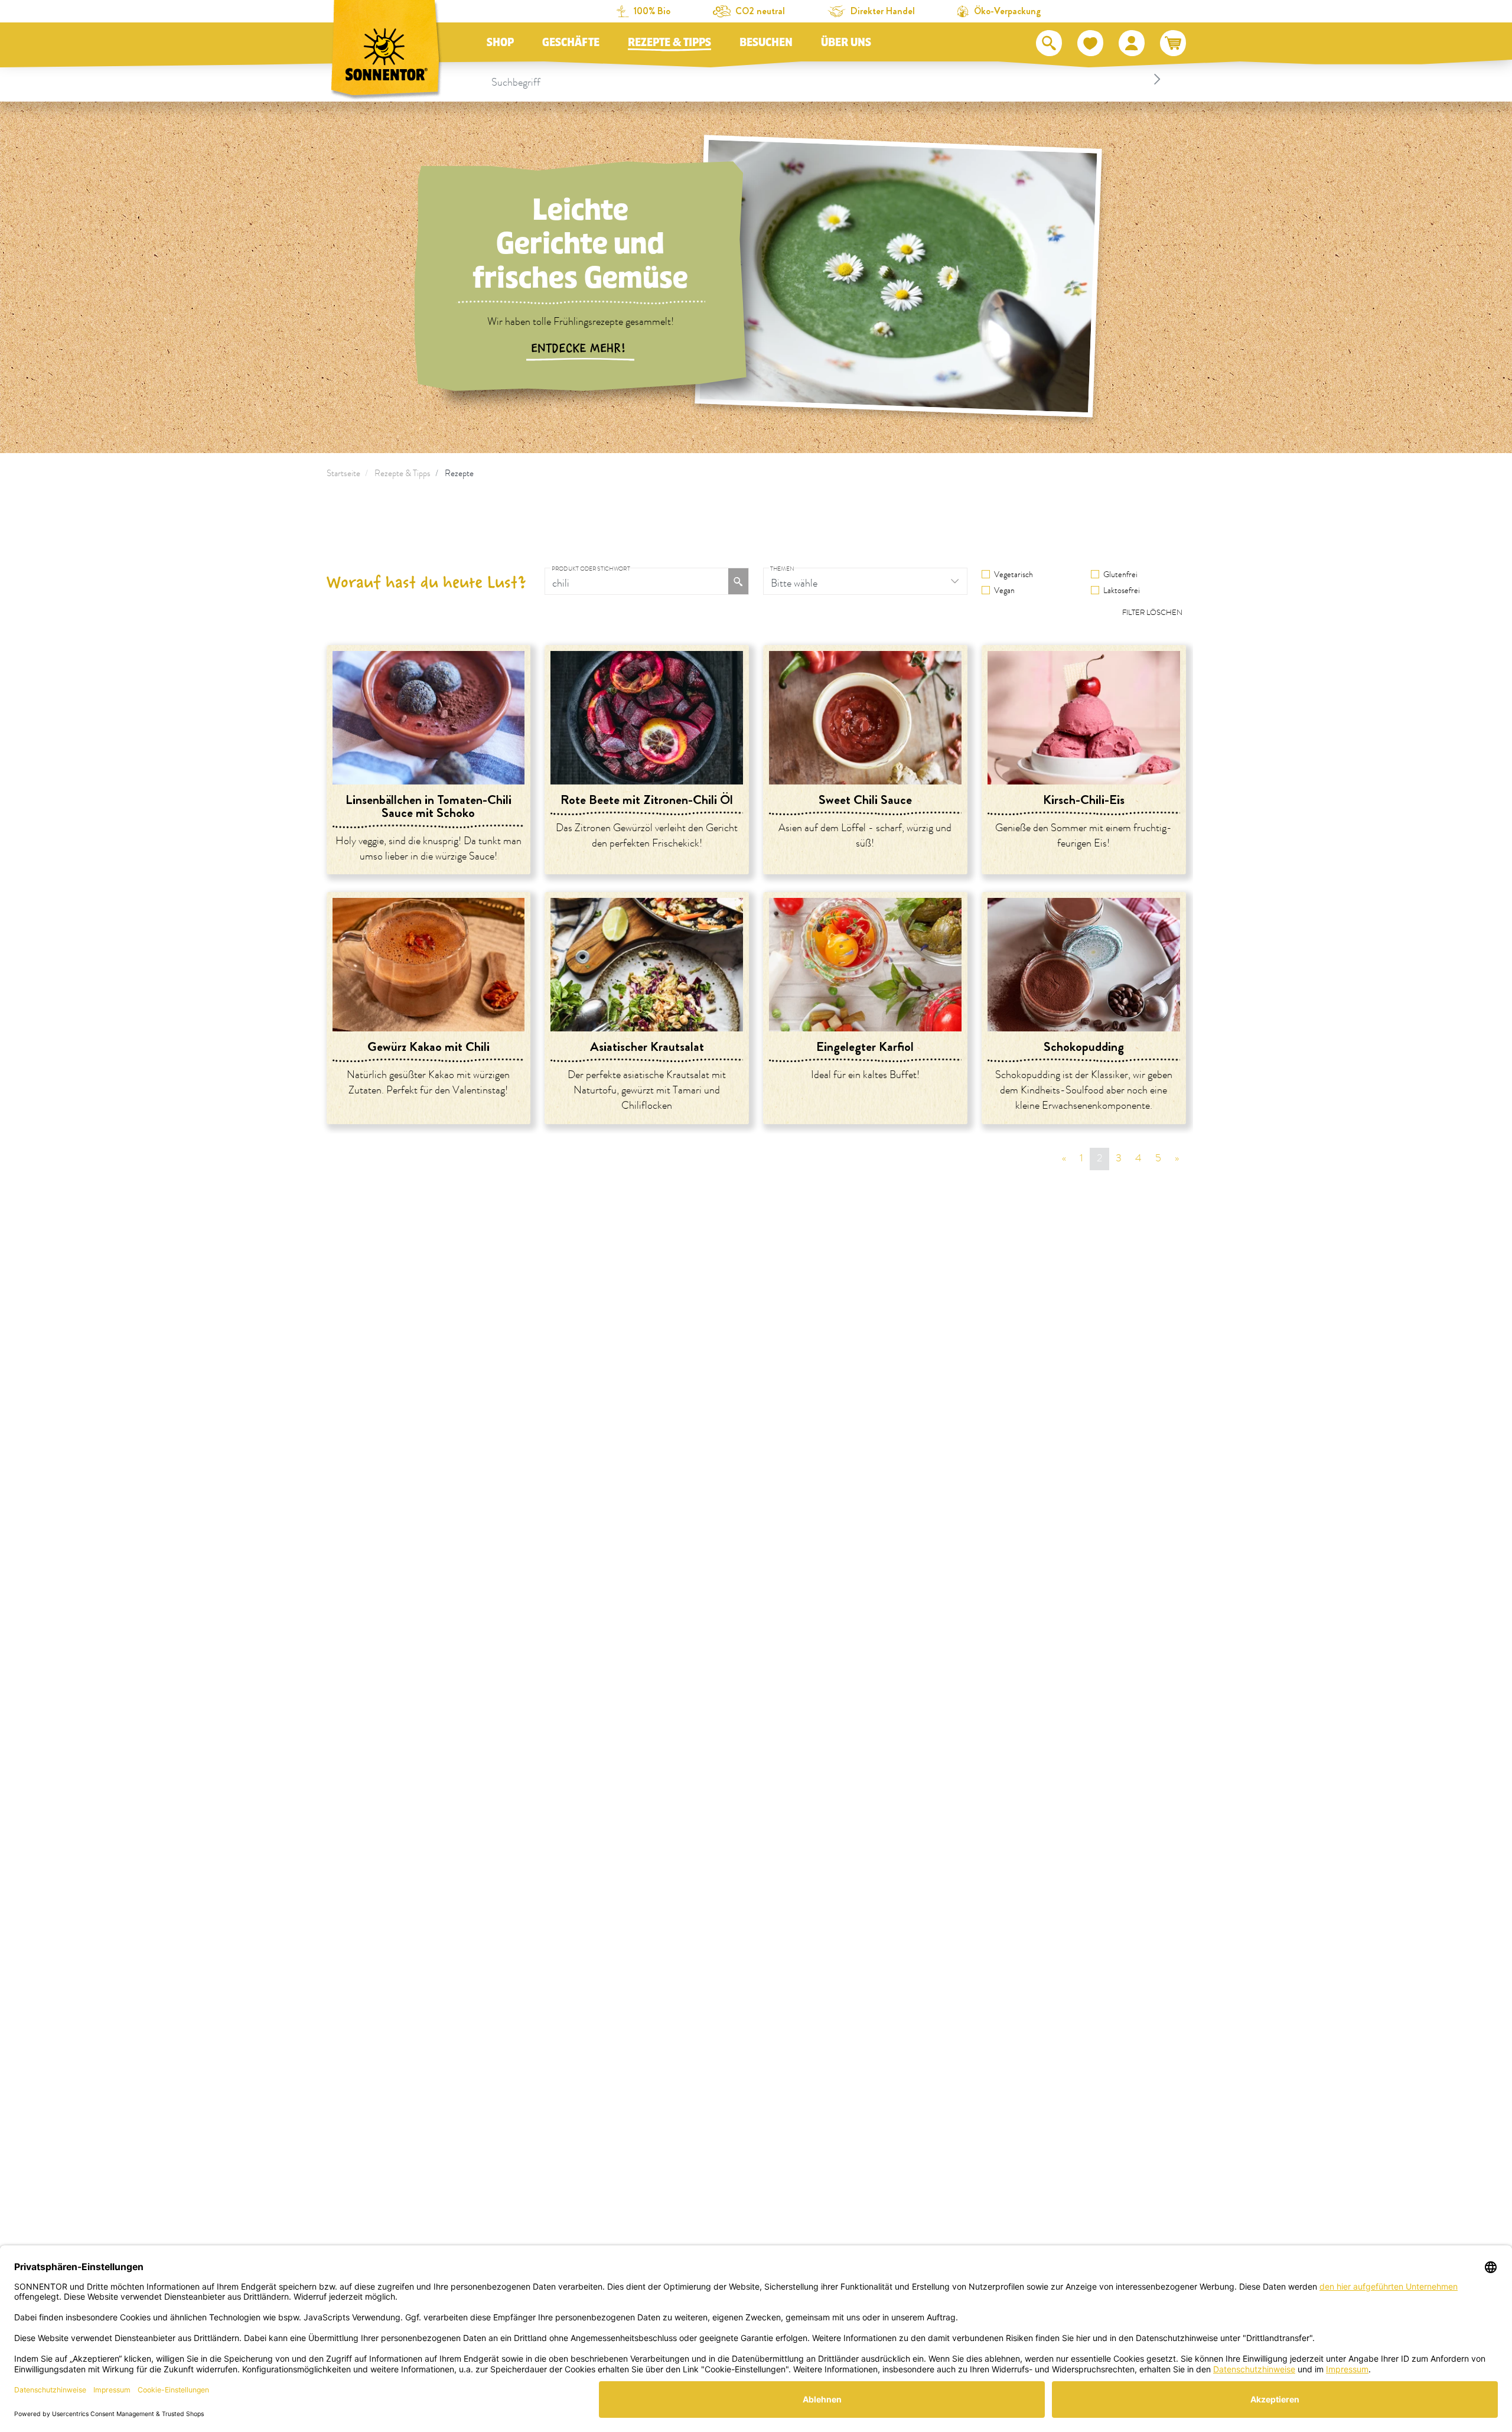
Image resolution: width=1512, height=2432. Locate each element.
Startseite (343, 473)
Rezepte (459, 473)
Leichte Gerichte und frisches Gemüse (580, 244)
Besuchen (766, 43)
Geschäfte (571, 43)
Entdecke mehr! (580, 349)
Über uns (846, 43)
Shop (500, 43)
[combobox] (828, 79)
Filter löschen (1152, 613)
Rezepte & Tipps (669, 43)
